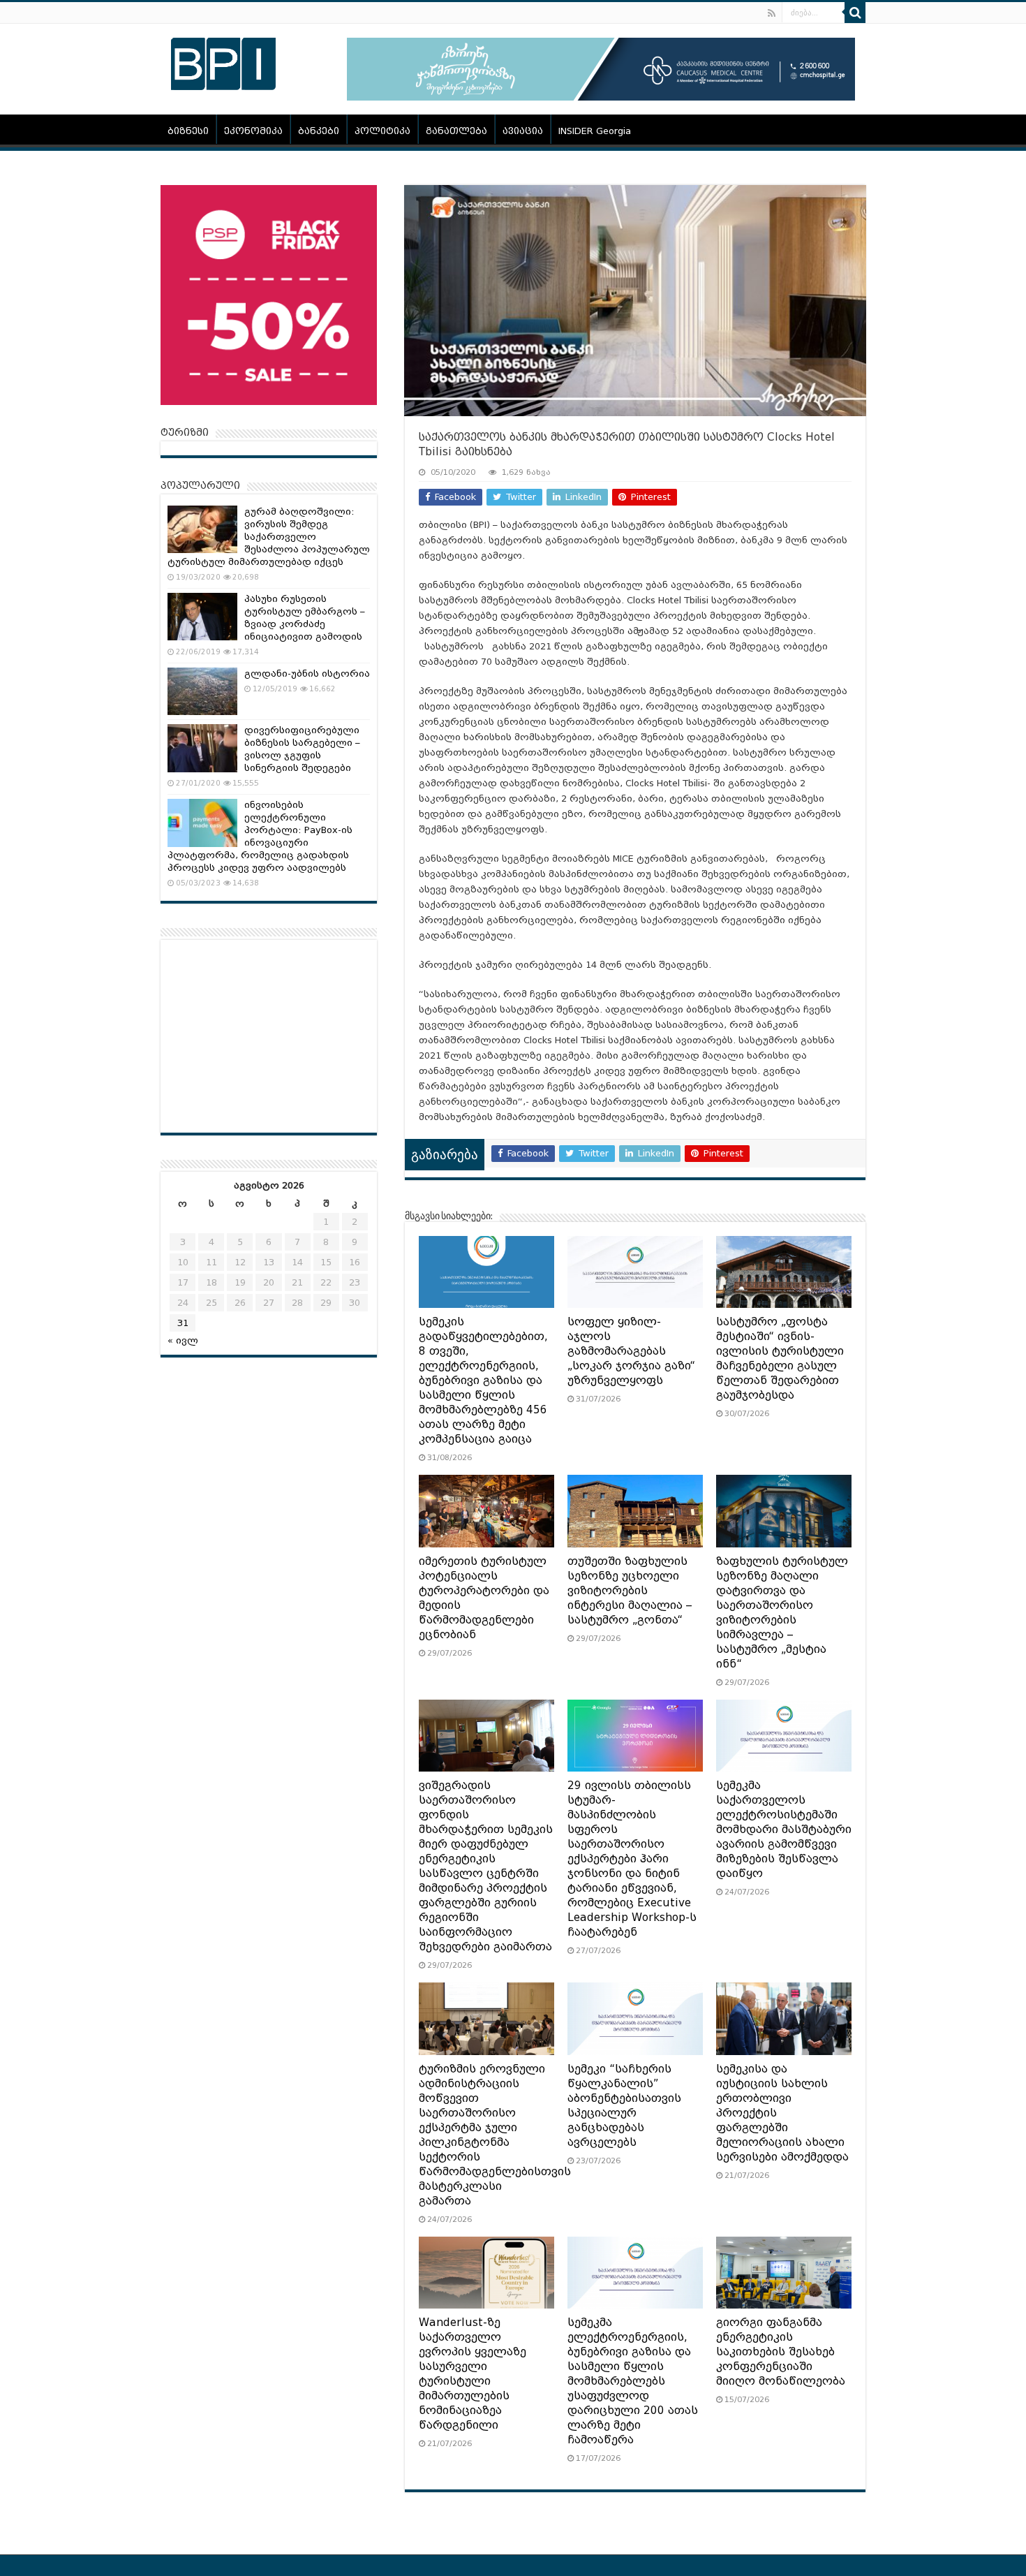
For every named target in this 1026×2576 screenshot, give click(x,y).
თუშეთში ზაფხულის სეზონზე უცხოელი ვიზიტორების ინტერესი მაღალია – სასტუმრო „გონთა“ (630, 1591)
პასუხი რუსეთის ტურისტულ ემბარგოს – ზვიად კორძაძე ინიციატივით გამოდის (305, 618)
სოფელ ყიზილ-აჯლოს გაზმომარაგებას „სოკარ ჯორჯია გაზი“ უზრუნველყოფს (631, 1351)
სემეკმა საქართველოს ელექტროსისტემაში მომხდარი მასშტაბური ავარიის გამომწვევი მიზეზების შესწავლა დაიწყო (784, 1830)
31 (183, 1323)
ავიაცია (523, 131)
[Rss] (772, 13)
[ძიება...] (855, 13)
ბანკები (319, 131)
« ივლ (183, 1340)
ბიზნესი (188, 131)
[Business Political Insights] (223, 61)
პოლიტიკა (382, 131)
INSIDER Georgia (595, 131)
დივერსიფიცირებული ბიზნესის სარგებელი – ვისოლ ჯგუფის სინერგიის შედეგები (302, 749)
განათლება (456, 131)
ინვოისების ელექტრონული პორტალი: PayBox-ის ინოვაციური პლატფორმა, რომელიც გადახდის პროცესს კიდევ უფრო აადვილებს (260, 836)
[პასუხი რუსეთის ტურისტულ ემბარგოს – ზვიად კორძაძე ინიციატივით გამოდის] (202, 617)
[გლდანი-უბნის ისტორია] (202, 691)
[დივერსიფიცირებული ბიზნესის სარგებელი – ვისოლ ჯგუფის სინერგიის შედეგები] (202, 748)
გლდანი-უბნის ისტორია (307, 674)
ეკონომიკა (253, 131)
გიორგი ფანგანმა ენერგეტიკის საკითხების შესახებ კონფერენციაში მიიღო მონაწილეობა (781, 2352)
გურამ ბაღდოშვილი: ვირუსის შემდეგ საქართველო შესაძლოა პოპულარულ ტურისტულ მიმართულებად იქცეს (269, 537)
